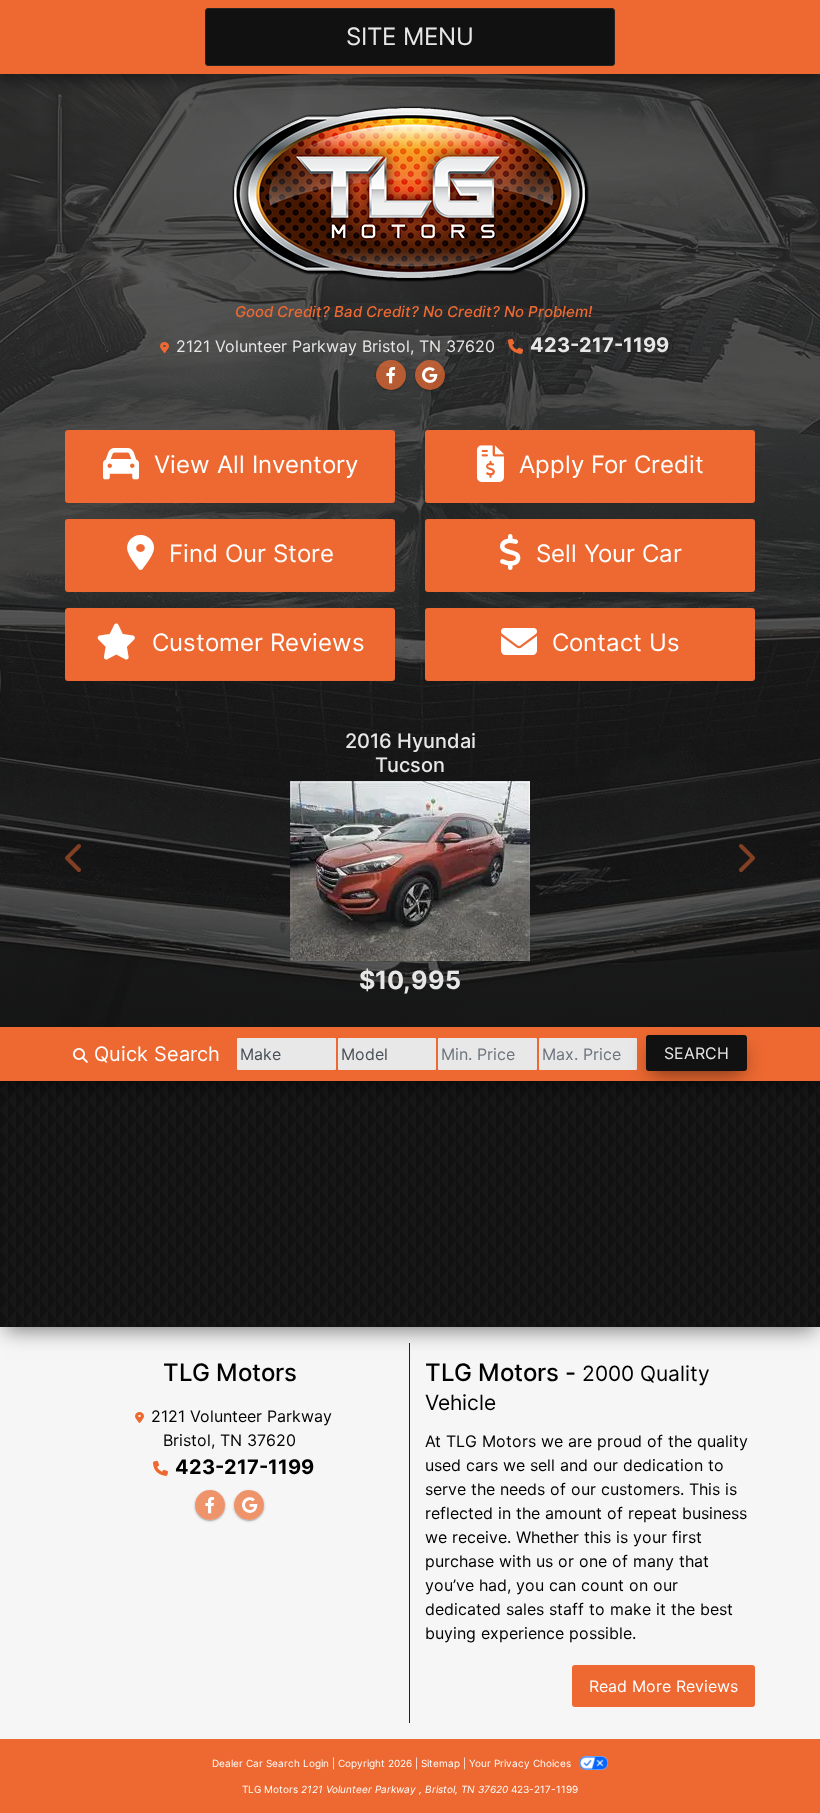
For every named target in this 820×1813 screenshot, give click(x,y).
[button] (75, 858)
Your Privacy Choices (521, 1763)
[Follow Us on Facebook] (391, 375)
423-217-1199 (599, 345)
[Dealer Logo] (410, 192)
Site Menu (410, 36)
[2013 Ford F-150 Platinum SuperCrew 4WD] (414, 901)
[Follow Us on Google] (430, 375)
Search (696, 1053)
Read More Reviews (663, 1686)
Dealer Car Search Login (270, 1763)
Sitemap (440, 1763)
